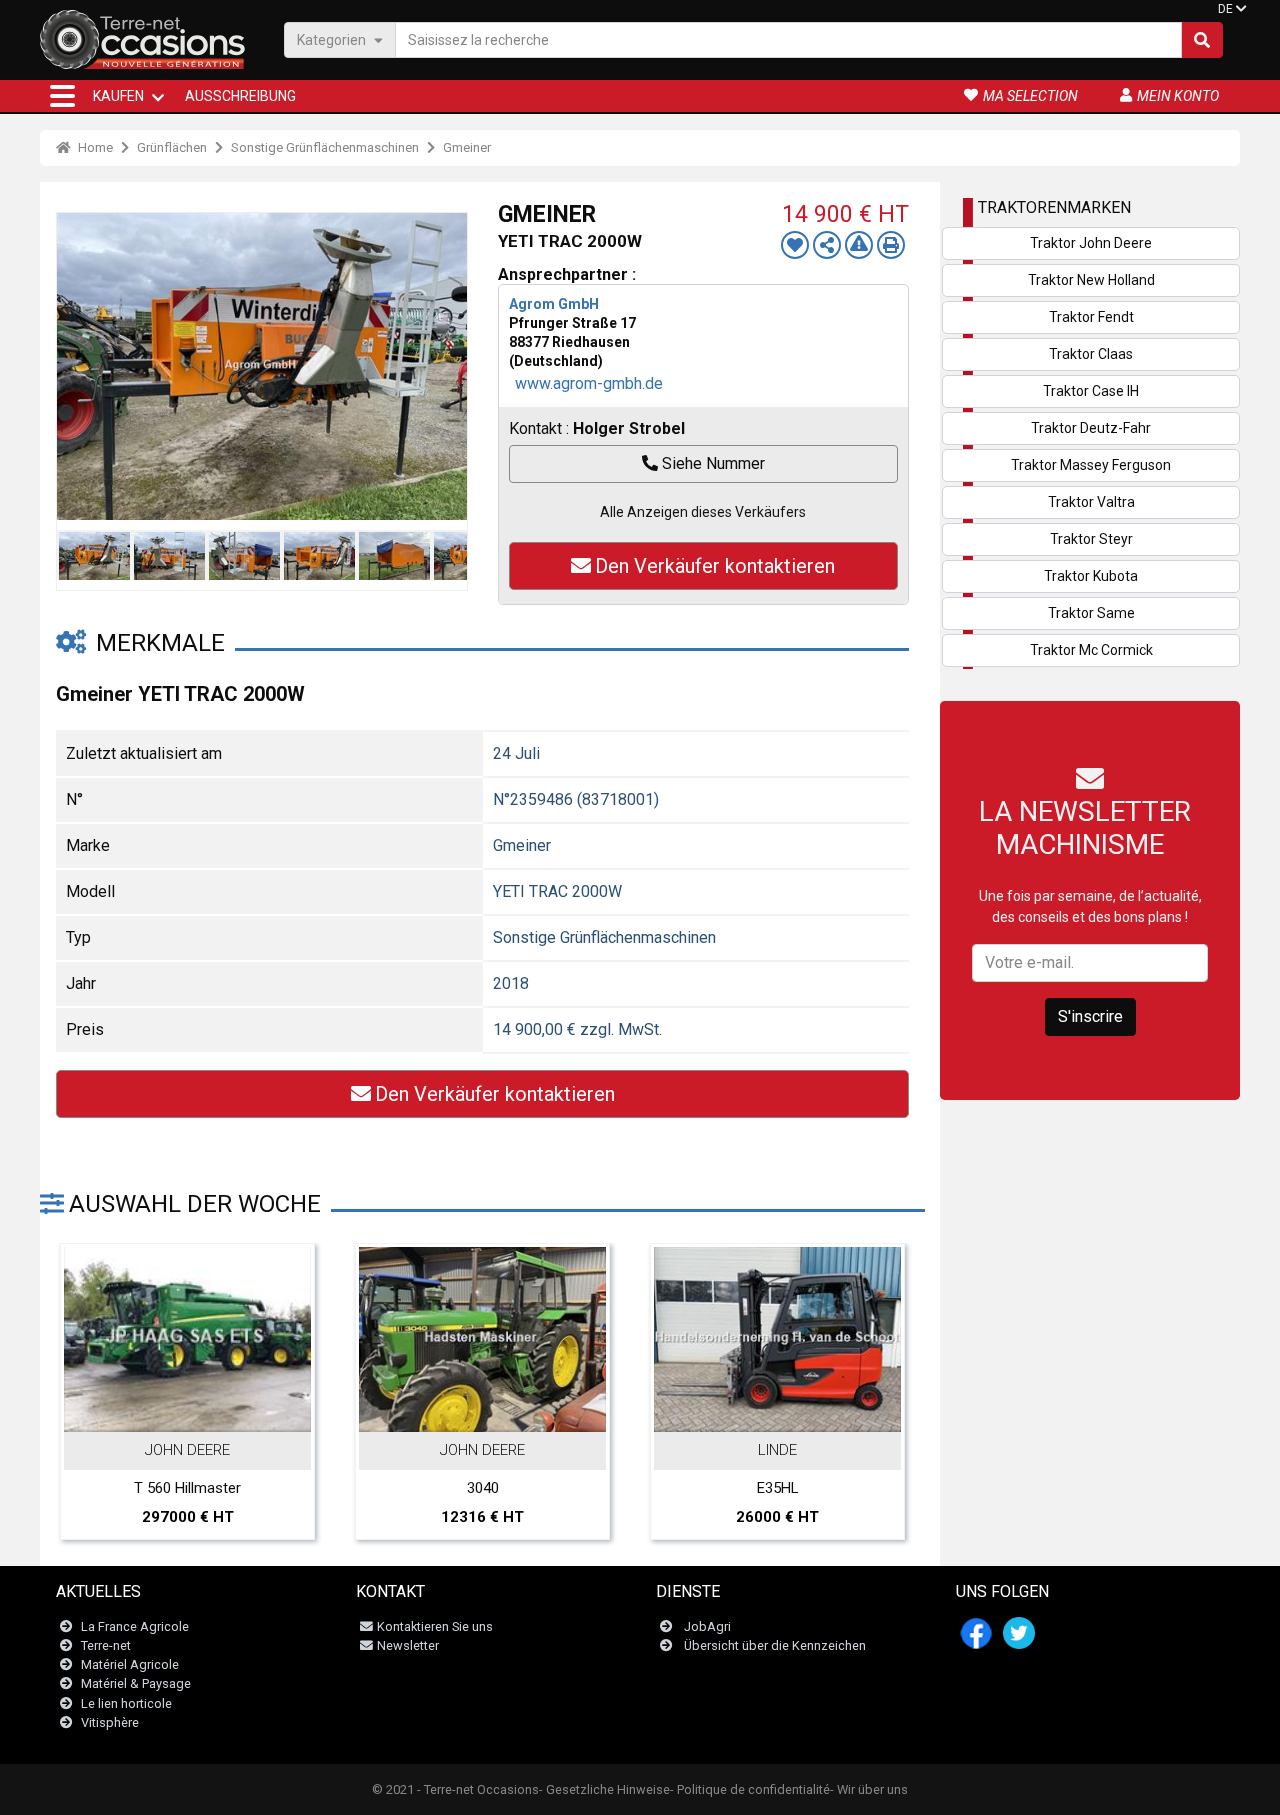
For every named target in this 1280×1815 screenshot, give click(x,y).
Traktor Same (1091, 613)
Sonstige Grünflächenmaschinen (325, 147)
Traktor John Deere (1091, 243)
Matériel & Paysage (136, 1683)
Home (94, 147)
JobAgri (707, 1626)
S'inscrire (1090, 1016)
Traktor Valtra (1091, 502)
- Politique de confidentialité (750, 1789)
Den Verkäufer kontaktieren (715, 566)
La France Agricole (135, 1626)
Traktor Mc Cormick (1091, 650)
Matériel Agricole (130, 1664)
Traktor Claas (1091, 354)
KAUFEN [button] (118, 96)
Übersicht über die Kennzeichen (775, 1645)
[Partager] (827, 245)
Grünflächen (172, 147)
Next (447, 366)
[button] (62, 96)
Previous (77, 366)
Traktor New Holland (1091, 280)
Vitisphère (110, 1722)
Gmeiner (467, 147)
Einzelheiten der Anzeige (198, 1411)
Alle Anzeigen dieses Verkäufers (703, 512)
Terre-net (106, 1645)
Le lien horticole (126, 1703)
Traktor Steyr (1091, 539)
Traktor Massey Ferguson (1091, 465)
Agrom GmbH (554, 304)
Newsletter (408, 1645)
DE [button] (1225, 9)
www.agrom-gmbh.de (589, 383)
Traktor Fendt (1091, 317)
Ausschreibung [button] (240, 96)
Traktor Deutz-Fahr (1091, 428)
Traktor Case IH (1091, 391)
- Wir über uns (869, 1789)
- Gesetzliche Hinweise (604, 1789)
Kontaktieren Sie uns (435, 1626)
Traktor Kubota (1091, 576)
